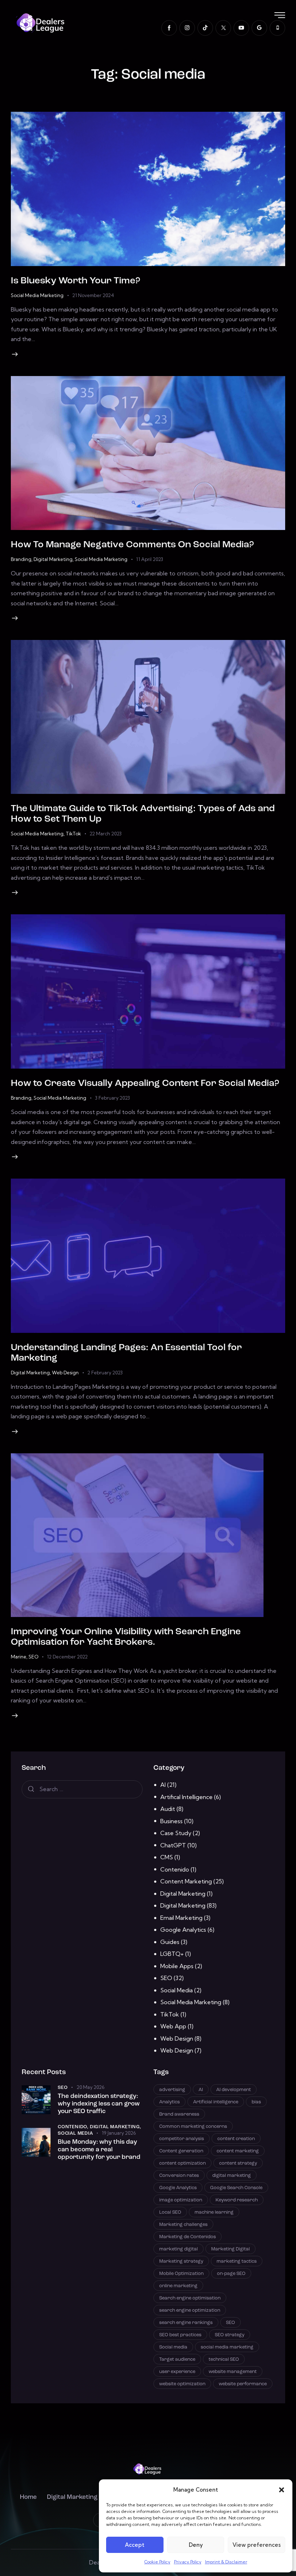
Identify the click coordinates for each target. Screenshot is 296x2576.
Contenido (175, 1869)
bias (256, 2102)
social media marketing (227, 2347)
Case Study (176, 1833)
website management (233, 2372)
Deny (196, 2545)
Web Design (65, 1373)
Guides (170, 1942)
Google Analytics (183, 1930)
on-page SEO (231, 2274)
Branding (21, 559)
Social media (173, 2347)
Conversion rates (179, 2176)
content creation (236, 2139)
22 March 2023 (106, 834)
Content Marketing (186, 1881)
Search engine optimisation (190, 2298)
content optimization (182, 2163)
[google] (259, 28)
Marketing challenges (183, 2225)
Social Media (177, 1990)
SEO (33, 1657)
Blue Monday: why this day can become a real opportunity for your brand (99, 2150)
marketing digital (179, 2249)
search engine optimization (190, 2310)
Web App (173, 2026)
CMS (167, 1857)
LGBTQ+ (172, 1954)
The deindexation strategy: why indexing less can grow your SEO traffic (99, 2104)
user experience (177, 2372)
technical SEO (224, 2360)
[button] (282, 2490)
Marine (19, 1657)
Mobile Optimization (181, 2274)
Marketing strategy (181, 2261)
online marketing (178, 2286)
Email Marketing (181, 1918)
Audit (168, 1809)
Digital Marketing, (116, 2127)
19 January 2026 (119, 2133)
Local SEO (170, 2212)
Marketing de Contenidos (188, 2237)
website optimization (182, 2384)
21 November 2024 (93, 295)
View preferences (257, 2545)
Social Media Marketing (37, 295)
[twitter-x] (223, 28)
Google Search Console (236, 2188)
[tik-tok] (205, 28)
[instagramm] (187, 28)
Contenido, (74, 2127)
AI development (234, 2090)
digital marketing (232, 2176)
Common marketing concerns (193, 2127)
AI (163, 1785)
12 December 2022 (67, 1657)
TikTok (73, 834)
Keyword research (237, 2200)
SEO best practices (180, 2335)
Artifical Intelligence (186, 1797)
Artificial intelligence (216, 2102)
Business (171, 1821)
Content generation (181, 2151)
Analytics (169, 2102)
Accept (135, 2545)
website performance (243, 2384)
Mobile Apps (177, 1966)
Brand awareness (179, 2114)
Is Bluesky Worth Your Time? (75, 281)
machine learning (214, 2212)
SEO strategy (230, 2335)
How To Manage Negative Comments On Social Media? (132, 545)
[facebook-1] (169, 28)
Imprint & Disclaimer (226, 2562)
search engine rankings (186, 2323)
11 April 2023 (150, 559)
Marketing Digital (230, 2249)
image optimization (181, 2200)
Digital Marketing (53, 559)
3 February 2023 (112, 1098)
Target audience (177, 2360)
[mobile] (277, 28)
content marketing (238, 2151)
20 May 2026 (90, 2087)
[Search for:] (82, 1789)
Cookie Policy (157, 2562)
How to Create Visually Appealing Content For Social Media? (145, 1084)
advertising (172, 2090)
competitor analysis (182, 2139)
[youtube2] (241, 28)
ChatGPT (173, 1845)
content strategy (238, 2163)
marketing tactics (237, 2261)
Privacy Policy (188, 2562)
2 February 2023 (105, 1373)
